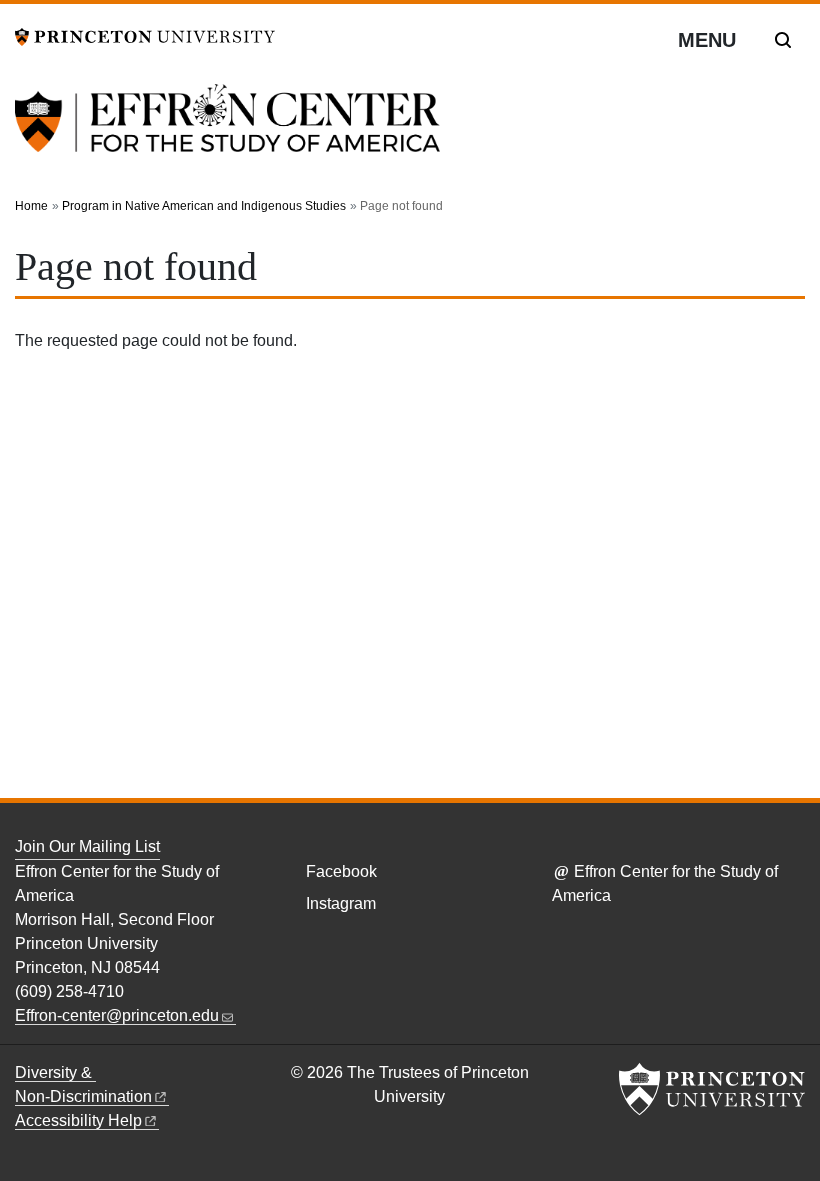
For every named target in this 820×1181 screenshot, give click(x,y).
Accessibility (78, 1120)
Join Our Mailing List (87, 846)
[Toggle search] (783, 40)
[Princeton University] (145, 35)
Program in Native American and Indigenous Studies (204, 206)
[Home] (227, 130)
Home (31, 206)
